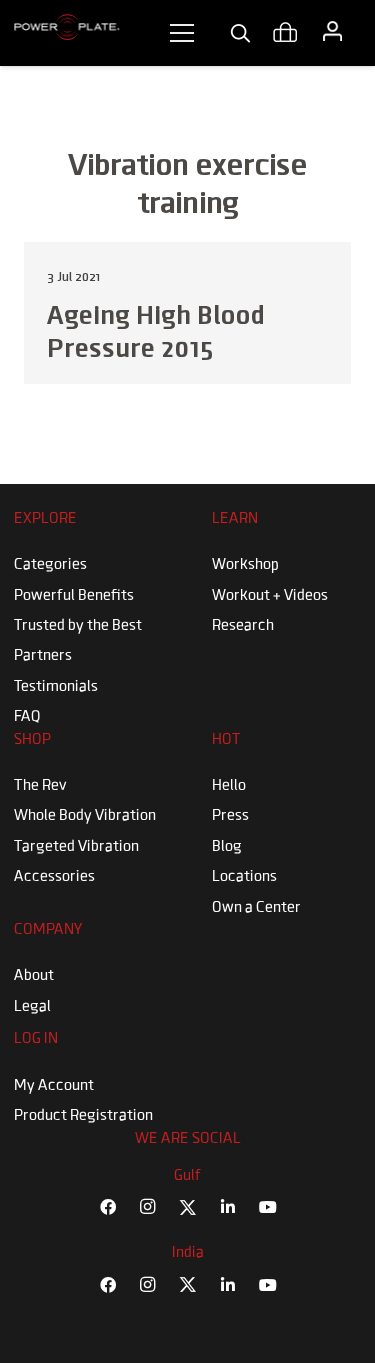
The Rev (40, 786)
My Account (54, 1086)
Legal (32, 1007)
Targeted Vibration (76, 847)
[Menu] (182, 33)
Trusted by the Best (78, 626)
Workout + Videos (270, 596)
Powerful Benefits (74, 596)
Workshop (245, 565)
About (34, 976)
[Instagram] (148, 1207)
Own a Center (256, 908)
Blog (227, 847)
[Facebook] (108, 1207)
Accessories (54, 877)
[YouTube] (268, 1207)
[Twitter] (188, 1207)
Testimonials (56, 687)
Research (243, 626)
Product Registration (83, 1116)
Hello (229, 786)
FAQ (27, 717)
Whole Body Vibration (85, 816)
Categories (50, 565)
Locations (244, 877)
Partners (43, 656)
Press (230, 816)
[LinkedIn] (228, 1207)
